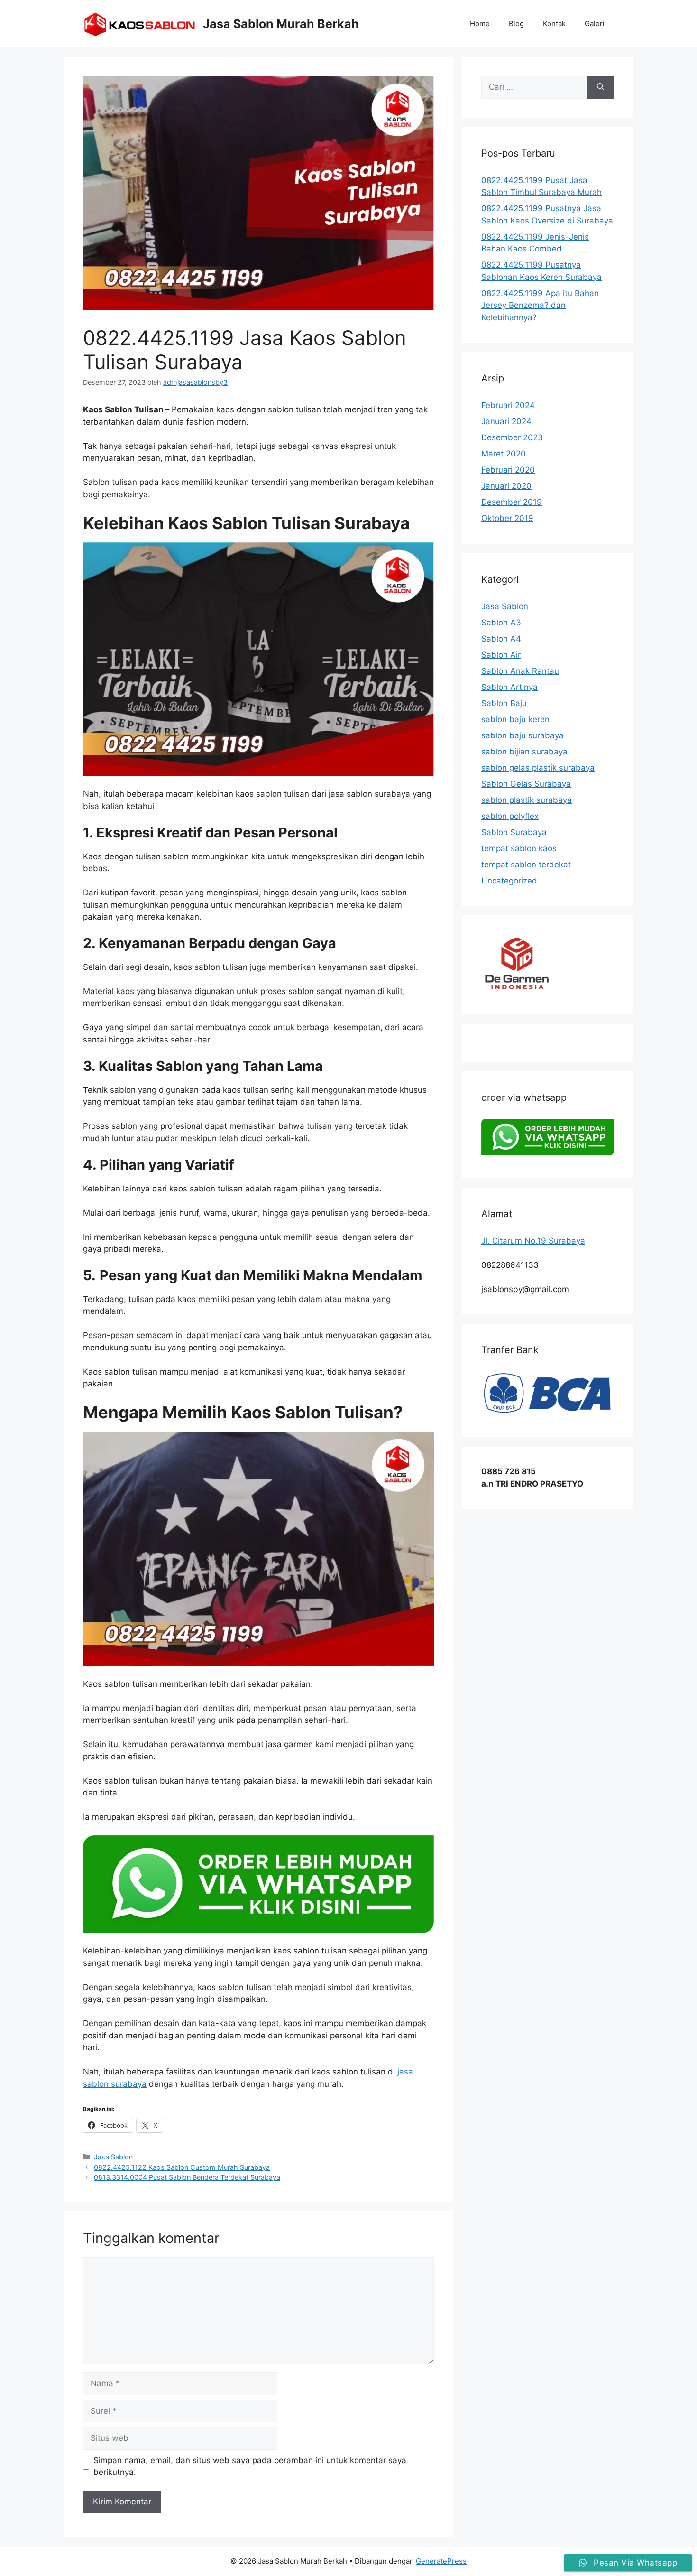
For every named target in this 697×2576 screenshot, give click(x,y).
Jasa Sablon (113, 2157)
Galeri (595, 23)
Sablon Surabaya (514, 832)
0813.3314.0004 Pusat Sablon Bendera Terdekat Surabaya (187, 2177)
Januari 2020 (506, 486)
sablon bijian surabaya (524, 752)
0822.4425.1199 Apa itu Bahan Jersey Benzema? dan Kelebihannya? (540, 305)
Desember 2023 (512, 437)
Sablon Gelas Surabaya (526, 784)
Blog (516, 23)
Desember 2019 (512, 502)
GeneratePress (441, 2561)
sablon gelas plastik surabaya (538, 768)
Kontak (554, 23)
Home (480, 23)
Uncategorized (509, 881)
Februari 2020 (508, 470)
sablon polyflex (510, 816)
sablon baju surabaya (523, 735)
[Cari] (601, 87)
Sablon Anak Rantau (520, 671)
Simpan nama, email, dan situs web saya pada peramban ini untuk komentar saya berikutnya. (250, 2466)
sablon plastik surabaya (527, 800)
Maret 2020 (504, 454)
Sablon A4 (501, 639)
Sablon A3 (501, 623)
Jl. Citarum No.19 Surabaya (533, 1241)
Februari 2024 (508, 405)
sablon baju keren (515, 719)
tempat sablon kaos (519, 848)
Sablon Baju (504, 703)
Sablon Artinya (509, 687)
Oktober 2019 (507, 518)
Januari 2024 (506, 421)
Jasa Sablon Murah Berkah (281, 24)
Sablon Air (501, 655)
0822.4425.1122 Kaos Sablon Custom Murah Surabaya (182, 2167)
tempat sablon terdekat (526, 865)
